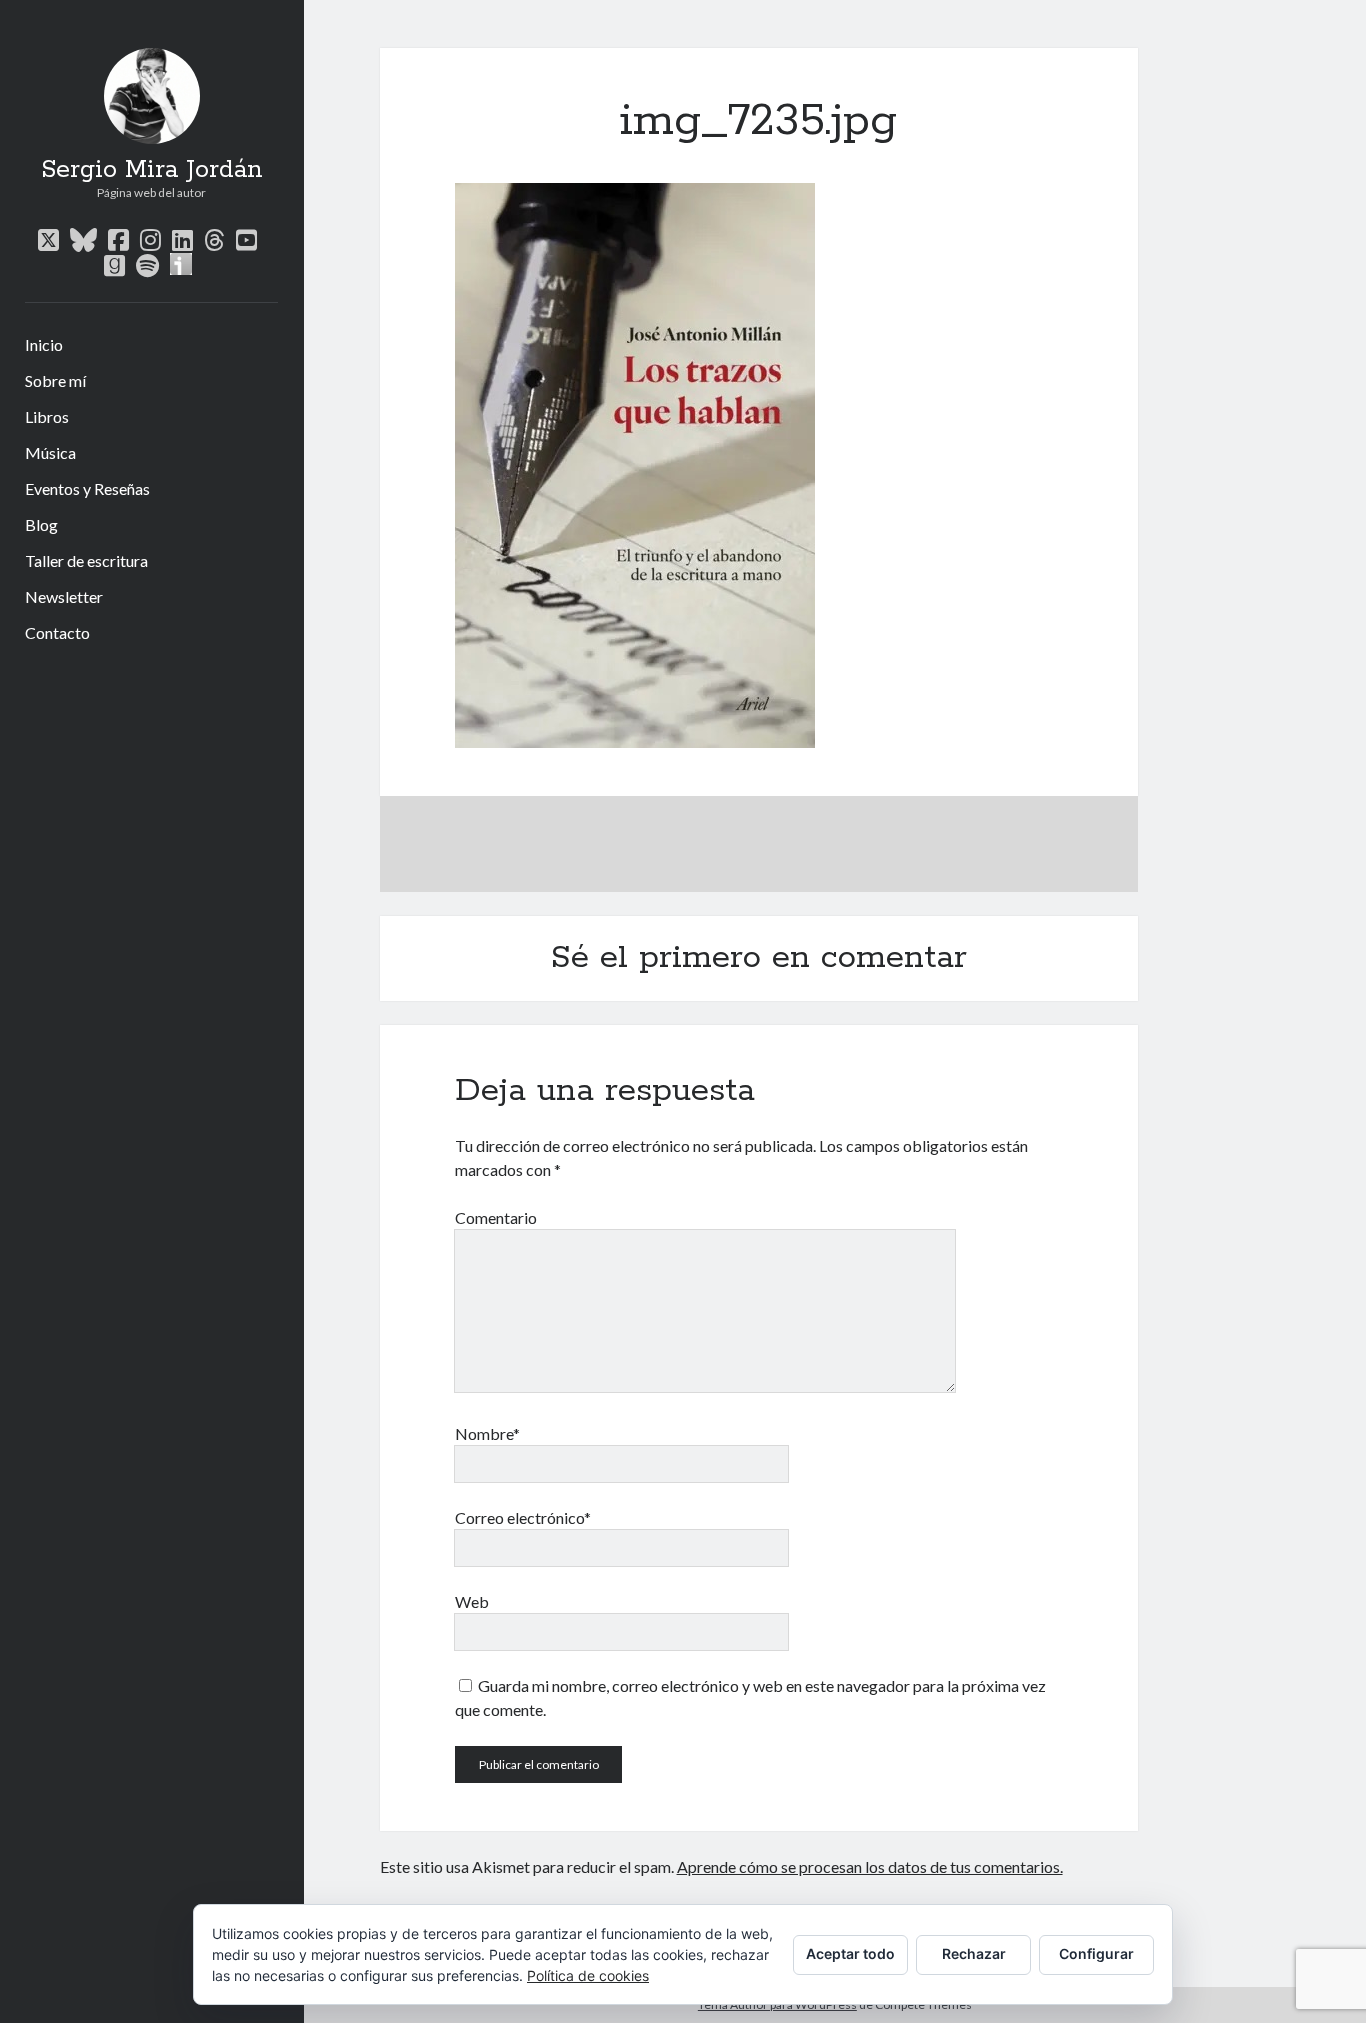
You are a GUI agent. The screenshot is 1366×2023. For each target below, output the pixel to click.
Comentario (496, 1217)
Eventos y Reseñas (87, 488)
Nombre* (487, 1433)
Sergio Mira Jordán (152, 170)
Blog (41, 524)
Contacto (57, 632)
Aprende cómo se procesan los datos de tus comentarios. (870, 1866)
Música (50, 452)
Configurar (1096, 1953)
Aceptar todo (850, 1953)
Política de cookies (588, 1975)
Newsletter (64, 596)
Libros (47, 416)
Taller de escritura (86, 560)
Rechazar (974, 1953)
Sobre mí (55, 380)
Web (472, 1601)
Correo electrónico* (523, 1517)
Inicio (44, 344)
